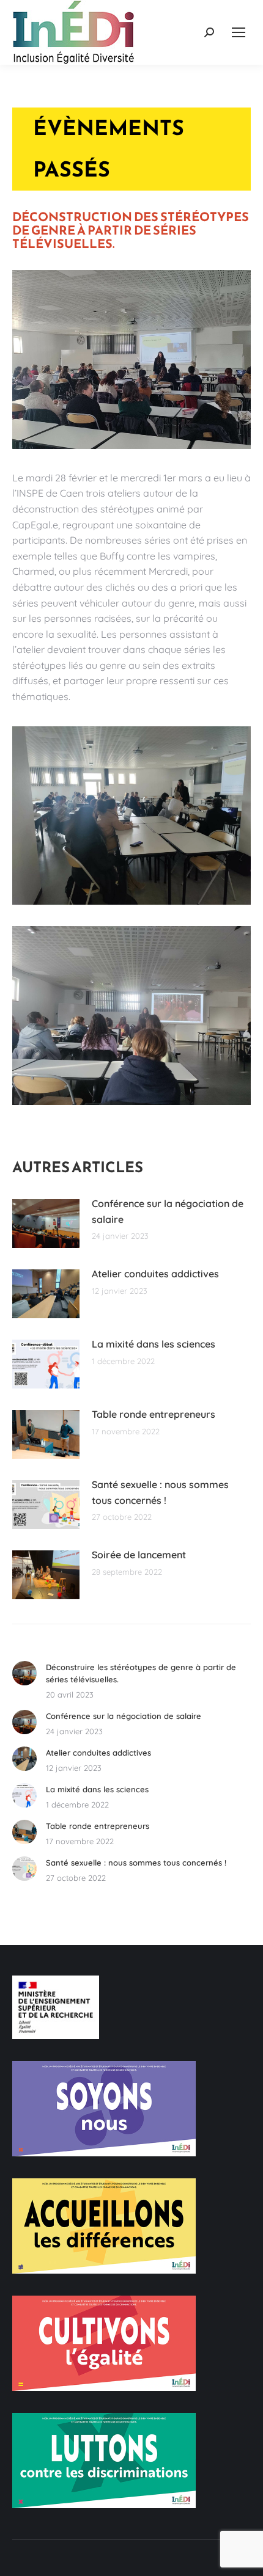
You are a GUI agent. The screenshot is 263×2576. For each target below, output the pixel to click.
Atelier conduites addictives (155, 1274)
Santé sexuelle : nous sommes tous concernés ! (160, 1492)
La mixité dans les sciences (154, 1344)
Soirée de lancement (139, 1555)
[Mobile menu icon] (239, 32)
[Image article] (46, 1224)
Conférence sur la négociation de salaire (168, 1211)
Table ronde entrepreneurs (154, 1414)
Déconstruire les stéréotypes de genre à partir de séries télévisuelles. (141, 1673)
